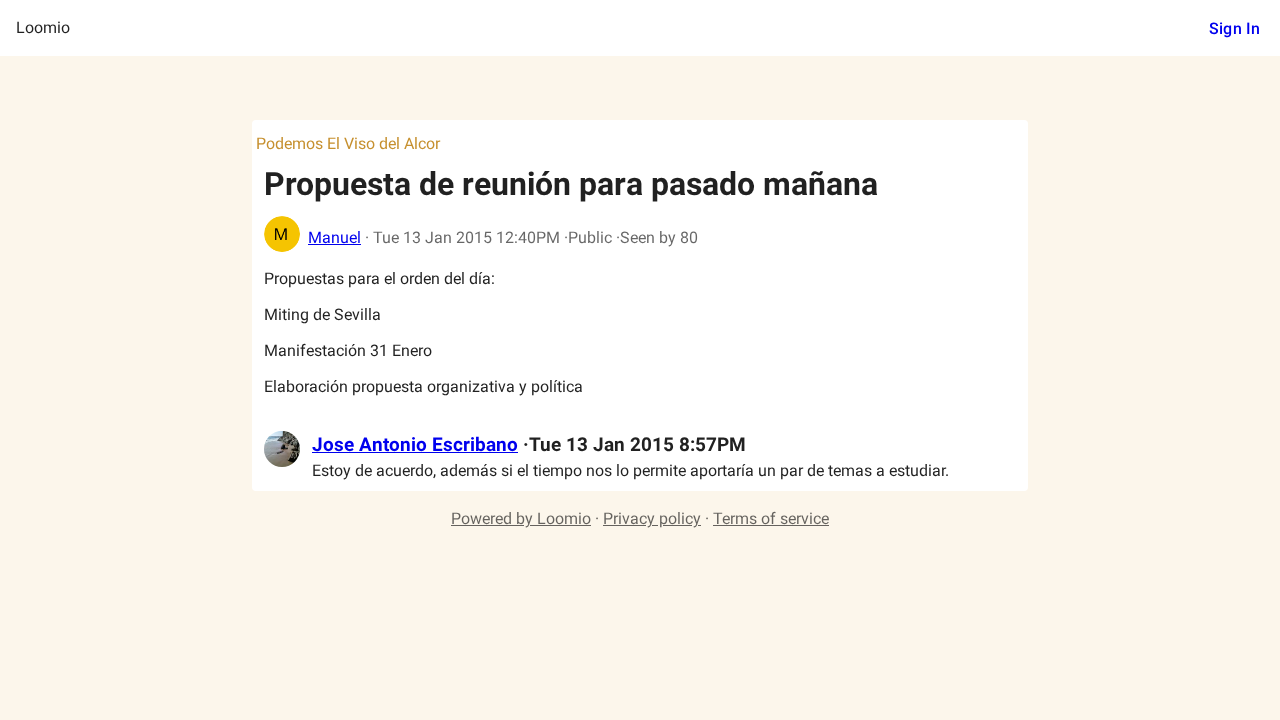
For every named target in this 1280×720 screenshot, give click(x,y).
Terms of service (771, 518)
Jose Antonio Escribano (415, 445)
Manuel (334, 237)
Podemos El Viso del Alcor (348, 143)
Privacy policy (652, 518)
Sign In (1234, 28)
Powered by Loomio (521, 518)
